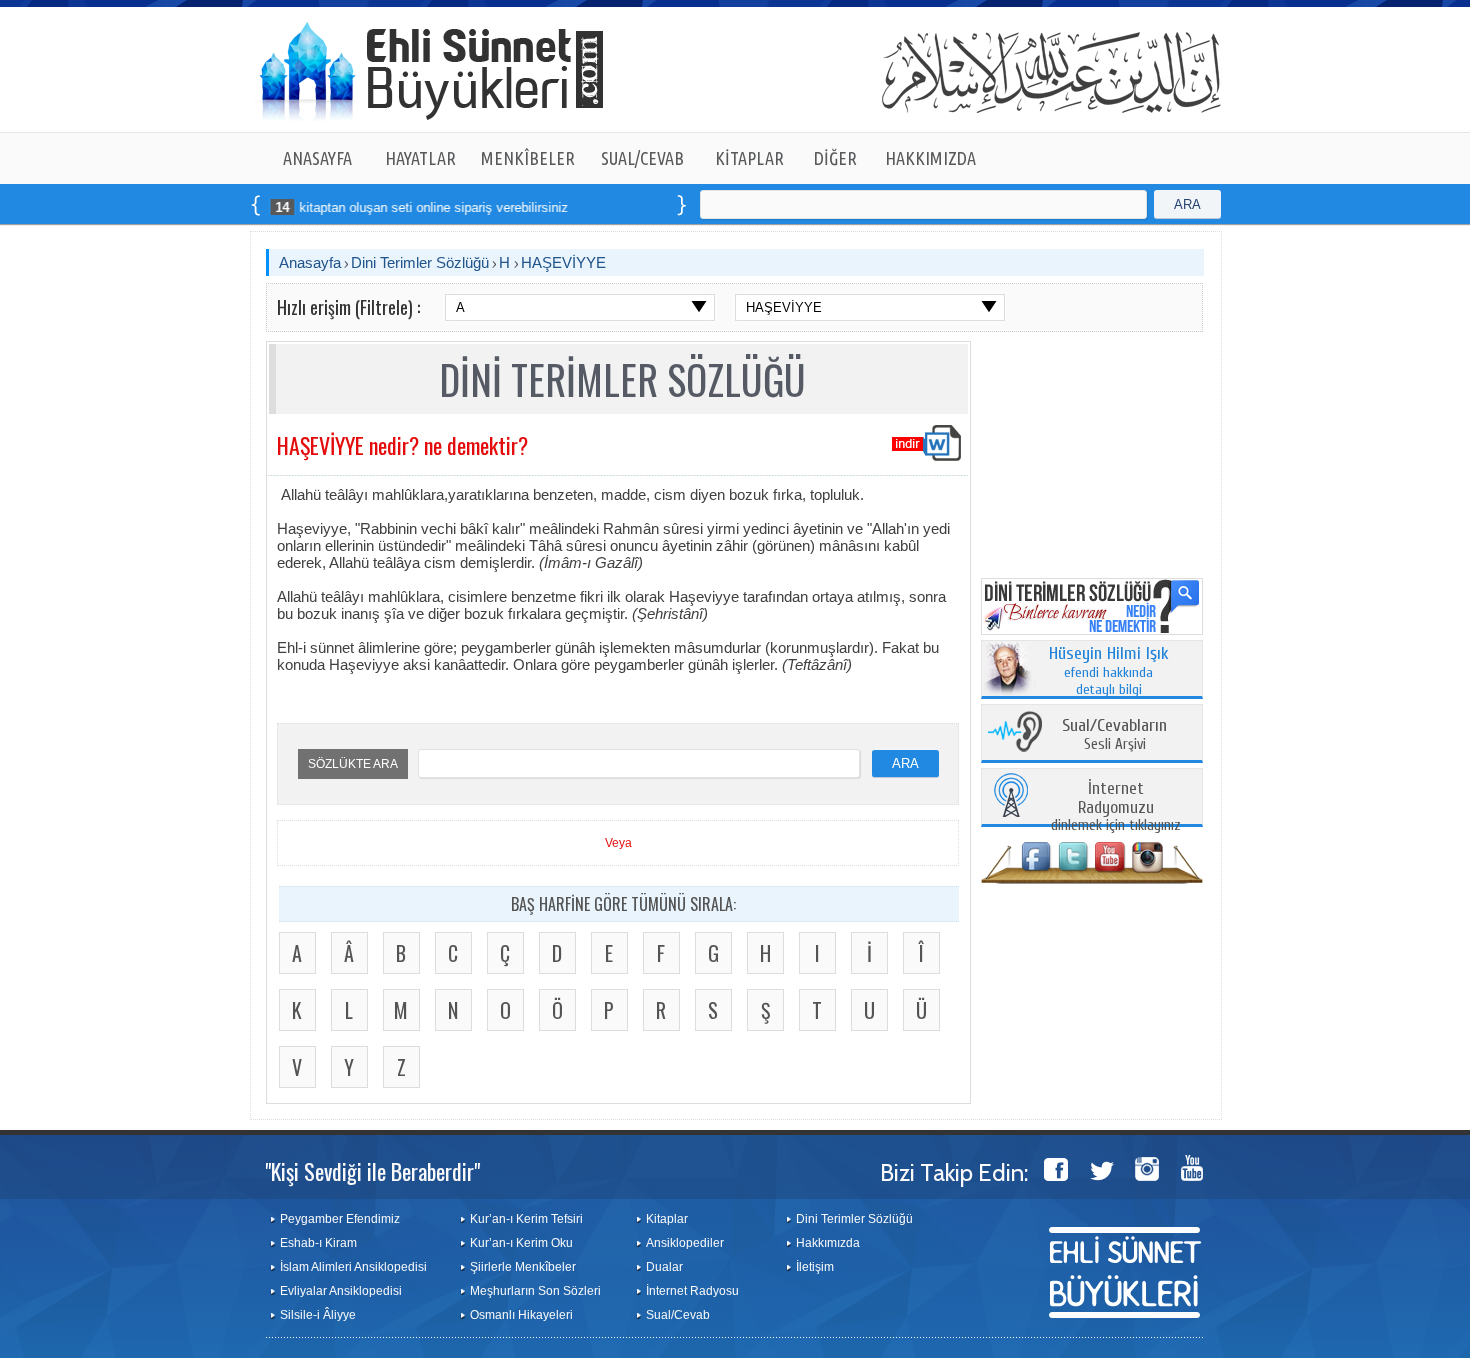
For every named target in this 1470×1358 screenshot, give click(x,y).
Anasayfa (310, 262)
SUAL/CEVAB (642, 158)
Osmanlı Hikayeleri (521, 1315)
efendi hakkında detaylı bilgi (1109, 672)
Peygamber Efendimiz (340, 1219)
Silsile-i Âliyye (318, 1315)
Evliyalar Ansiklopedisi (341, 1291)
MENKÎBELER (528, 158)
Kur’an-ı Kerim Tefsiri (526, 1219)
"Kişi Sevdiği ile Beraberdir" (372, 1171)
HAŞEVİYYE (563, 262)
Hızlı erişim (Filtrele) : (348, 307)
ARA (1187, 204)
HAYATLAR (420, 158)
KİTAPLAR (749, 158)
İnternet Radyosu (692, 1291)
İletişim (815, 1267)
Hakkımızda (828, 1243)
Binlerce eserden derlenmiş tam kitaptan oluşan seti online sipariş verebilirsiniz (300, 207)
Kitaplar (667, 1219)
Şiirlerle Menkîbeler (523, 1267)
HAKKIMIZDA (930, 158)
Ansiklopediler (685, 1243)
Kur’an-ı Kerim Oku (521, 1243)
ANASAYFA (317, 158)
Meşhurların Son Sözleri (535, 1291)
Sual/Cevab (678, 1315)
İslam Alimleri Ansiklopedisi (353, 1267)
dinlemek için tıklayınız (1116, 807)
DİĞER (835, 158)
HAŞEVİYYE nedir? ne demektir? (402, 445)
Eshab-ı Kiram (318, 1243)
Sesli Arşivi (1114, 735)
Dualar (664, 1267)
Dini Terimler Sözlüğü (420, 262)
